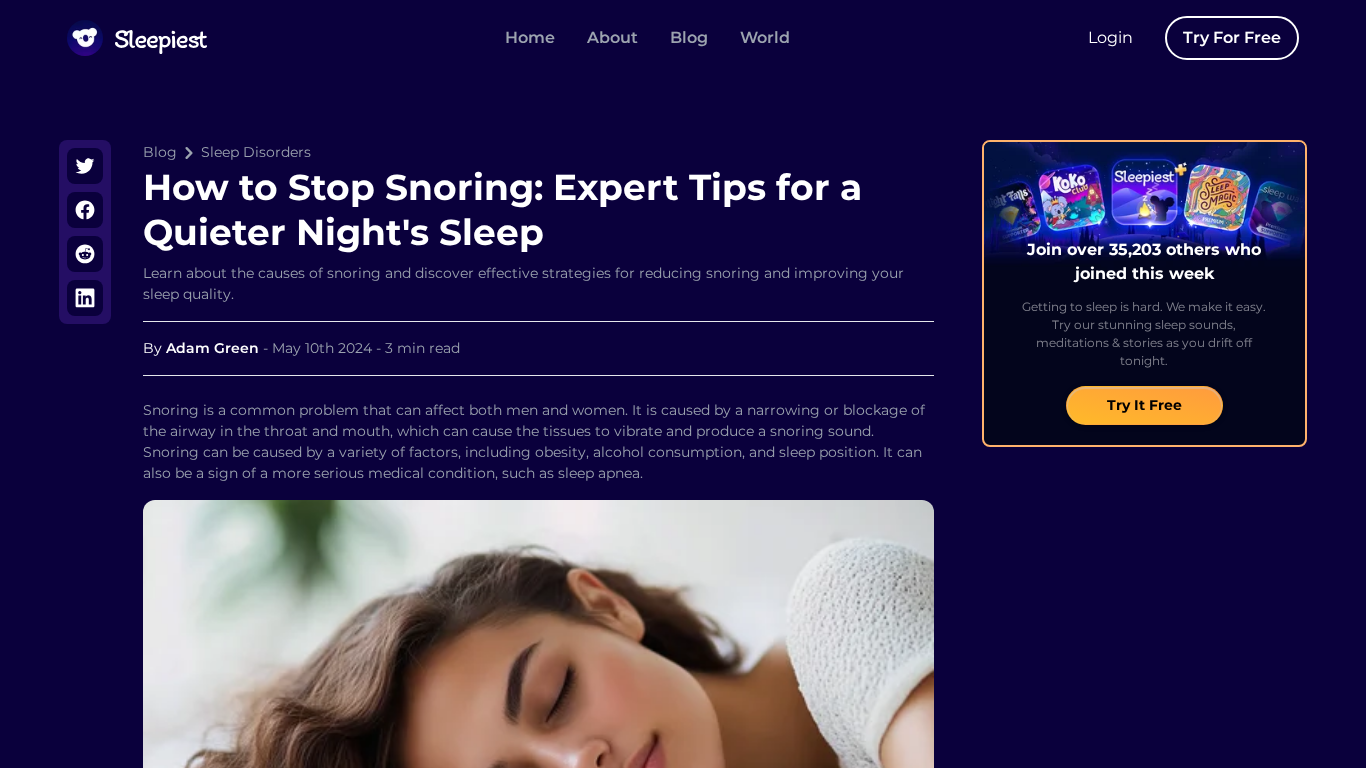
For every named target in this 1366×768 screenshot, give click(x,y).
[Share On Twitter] (85, 166)
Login (1110, 37)
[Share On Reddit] (85, 254)
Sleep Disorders (256, 152)
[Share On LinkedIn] (85, 298)
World (765, 37)
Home (530, 37)
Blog (689, 37)
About (612, 37)
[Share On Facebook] (85, 210)
